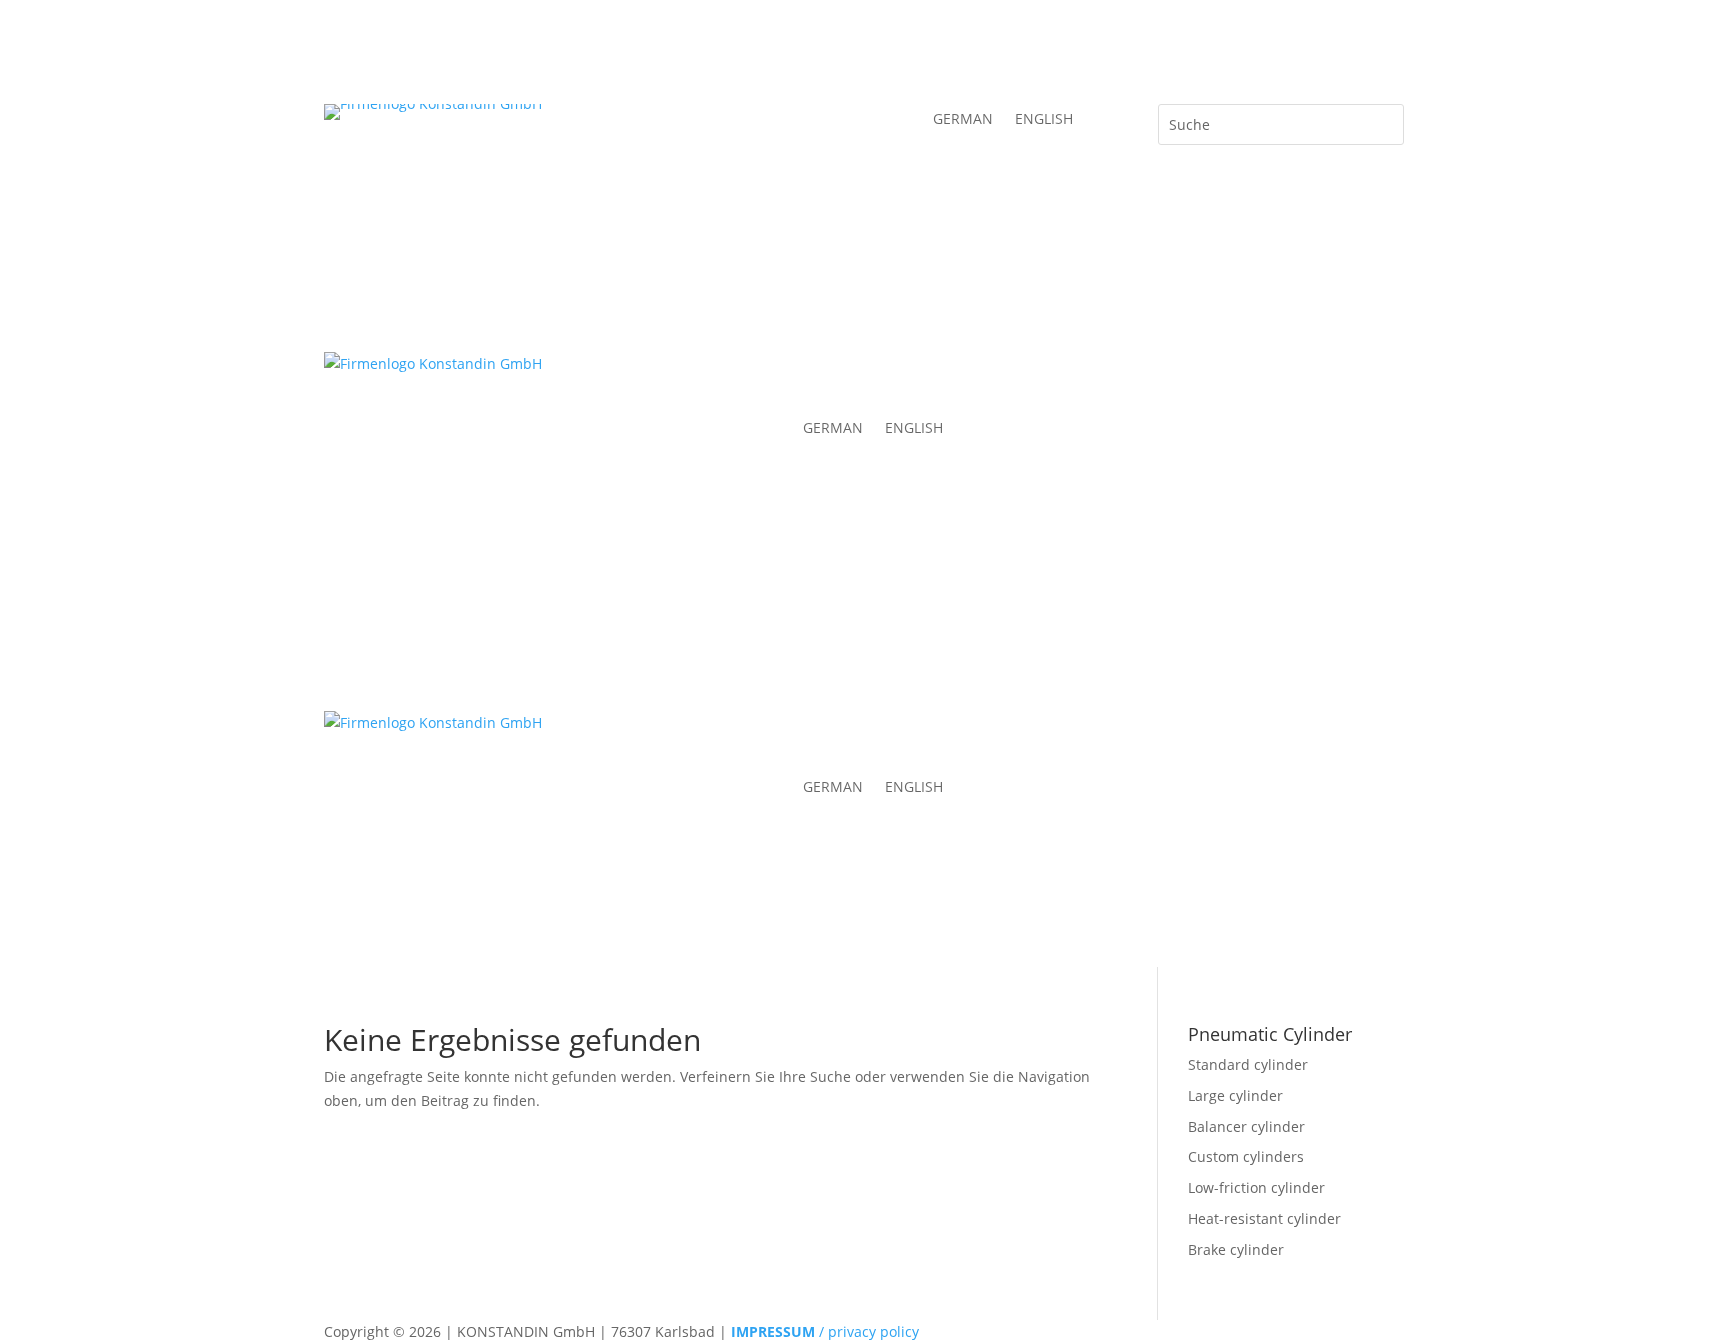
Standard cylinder (1248, 1064)
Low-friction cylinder (1256, 1187)
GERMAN (963, 120)
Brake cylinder (1236, 1249)
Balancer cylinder (1246, 1126)
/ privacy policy (825, 1331)
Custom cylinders (1246, 1156)
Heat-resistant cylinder (1264, 1218)
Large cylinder (1235, 1095)
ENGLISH (1044, 120)
